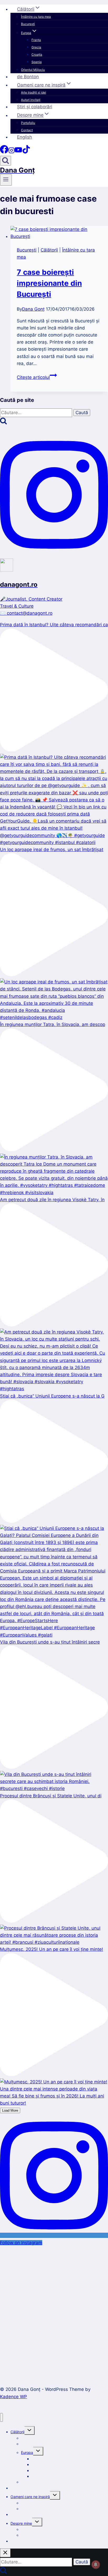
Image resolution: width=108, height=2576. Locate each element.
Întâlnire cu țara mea (36, 17)
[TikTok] (26, 152)
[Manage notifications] (96, 2564)
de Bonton (28, 77)
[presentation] (59, 233)
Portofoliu (28, 123)
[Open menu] (6, 180)
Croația (37, 55)
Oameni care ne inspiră (30, 2497)
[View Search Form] (6, 161)
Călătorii (49, 250)
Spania (37, 62)
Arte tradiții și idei (34, 92)
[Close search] (5, 2553)
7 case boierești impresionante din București (49, 283)
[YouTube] (18, 152)
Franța (36, 40)
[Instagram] (12, 152)
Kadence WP (13, 2397)
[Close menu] (1, 2417)
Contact (27, 130)
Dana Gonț (33, 309)
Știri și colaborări (35, 107)
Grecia (36, 47)
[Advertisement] (54, 2309)
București (28, 24)
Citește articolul (37, 377)
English (25, 137)
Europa (27, 2452)
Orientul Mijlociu (33, 70)
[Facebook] (4, 152)
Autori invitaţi (31, 100)
